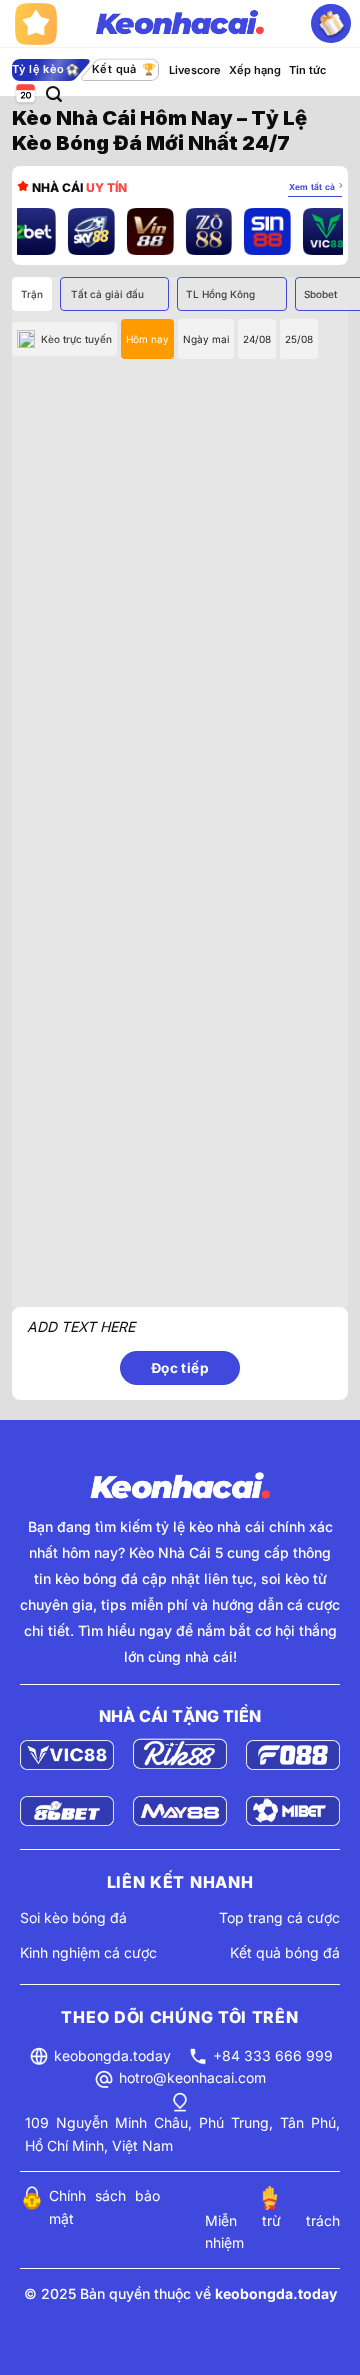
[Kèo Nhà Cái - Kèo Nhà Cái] (180, 24)
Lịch (24, 94)
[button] (54, 94)
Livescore (195, 70)
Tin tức (307, 70)
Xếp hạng (255, 70)
